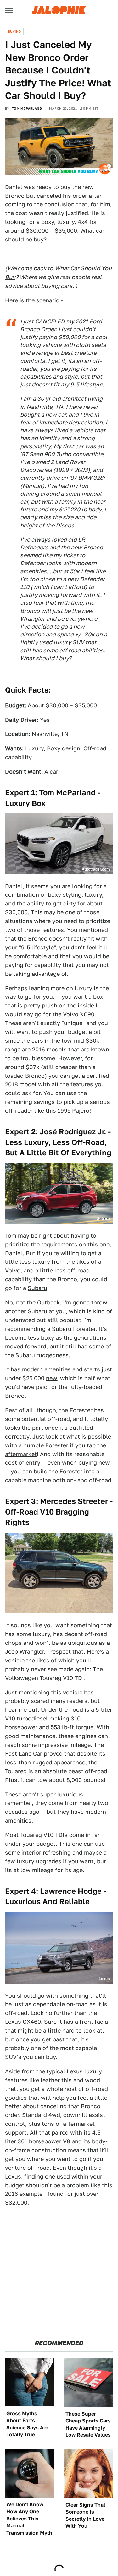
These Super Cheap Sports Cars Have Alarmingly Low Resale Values (88, 2424)
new (51, 1378)
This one (70, 1844)
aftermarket (21, 1454)
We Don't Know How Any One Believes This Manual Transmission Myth (29, 2519)
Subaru (37, 1288)
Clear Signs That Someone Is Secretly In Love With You (85, 2515)
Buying (14, 31)
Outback (48, 1302)
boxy (48, 1338)
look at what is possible (79, 1437)
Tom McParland (27, 108)
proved (53, 1754)
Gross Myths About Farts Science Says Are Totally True (27, 2424)
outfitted (81, 1428)
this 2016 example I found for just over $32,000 (59, 2194)
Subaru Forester (74, 1329)
